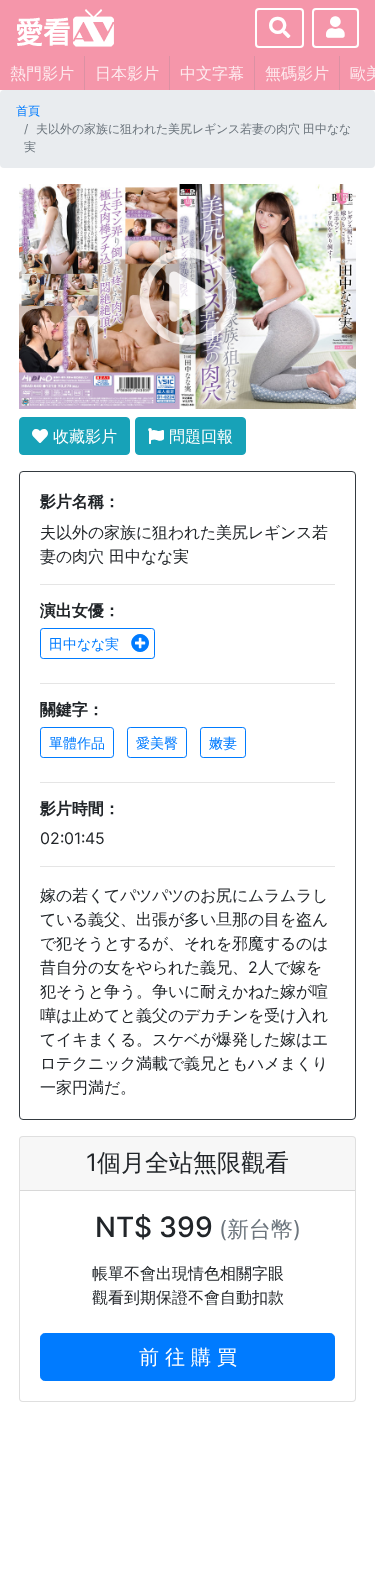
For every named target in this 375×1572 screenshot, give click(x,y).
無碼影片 (297, 73)
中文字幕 (212, 73)
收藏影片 (82, 436)
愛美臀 (157, 742)
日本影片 (127, 73)
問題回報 (198, 436)
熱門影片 (42, 73)
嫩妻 (223, 742)
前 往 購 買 (188, 1357)
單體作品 (77, 742)
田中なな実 (86, 643)
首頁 (28, 110)
